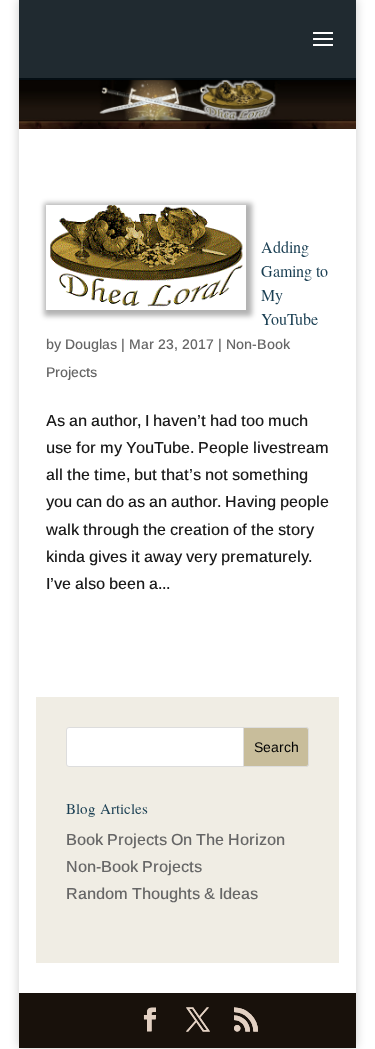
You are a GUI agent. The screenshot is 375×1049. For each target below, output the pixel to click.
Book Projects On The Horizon (175, 839)
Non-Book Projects (134, 866)
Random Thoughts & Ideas (162, 893)
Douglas (91, 344)
